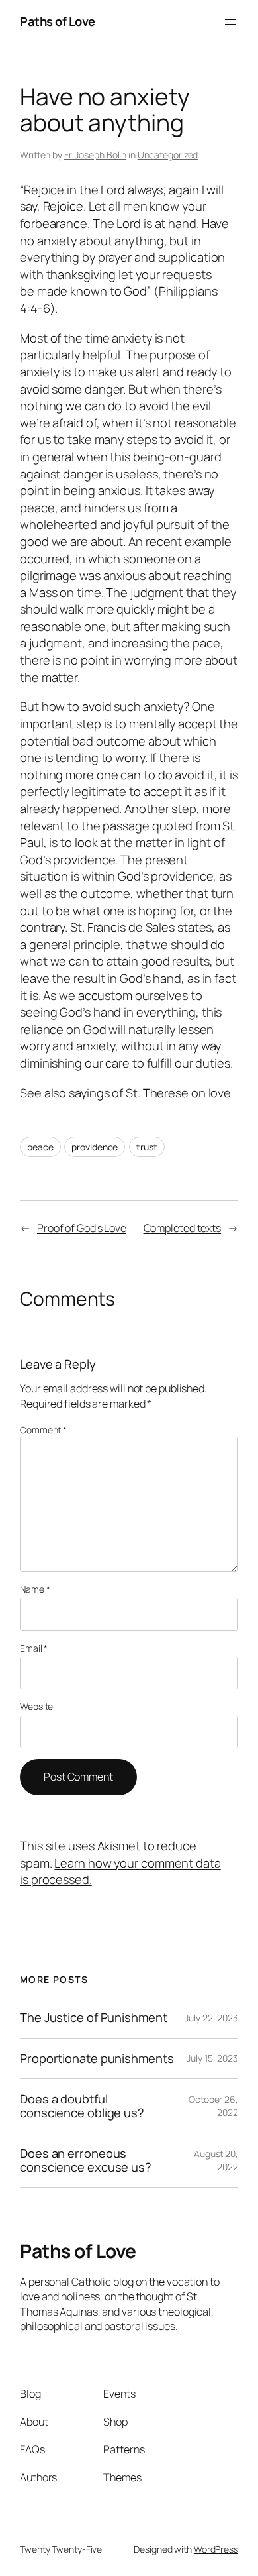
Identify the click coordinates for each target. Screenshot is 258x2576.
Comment (43, 1430)
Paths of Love (58, 21)
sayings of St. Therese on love (150, 1093)
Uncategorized (168, 155)
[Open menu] (230, 22)
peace (40, 1147)
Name (35, 1589)
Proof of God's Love (82, 1228)
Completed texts (183, 1228)
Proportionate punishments (97, 2059)
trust (147, 1147)
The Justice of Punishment (94, 2018)
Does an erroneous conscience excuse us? (86, 2160)
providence (95, 1147)
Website (36, 1706)
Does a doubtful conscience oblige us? (82, 2106)
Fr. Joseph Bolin (95, 155)
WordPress (216, 2549)
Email (34, 1648)
